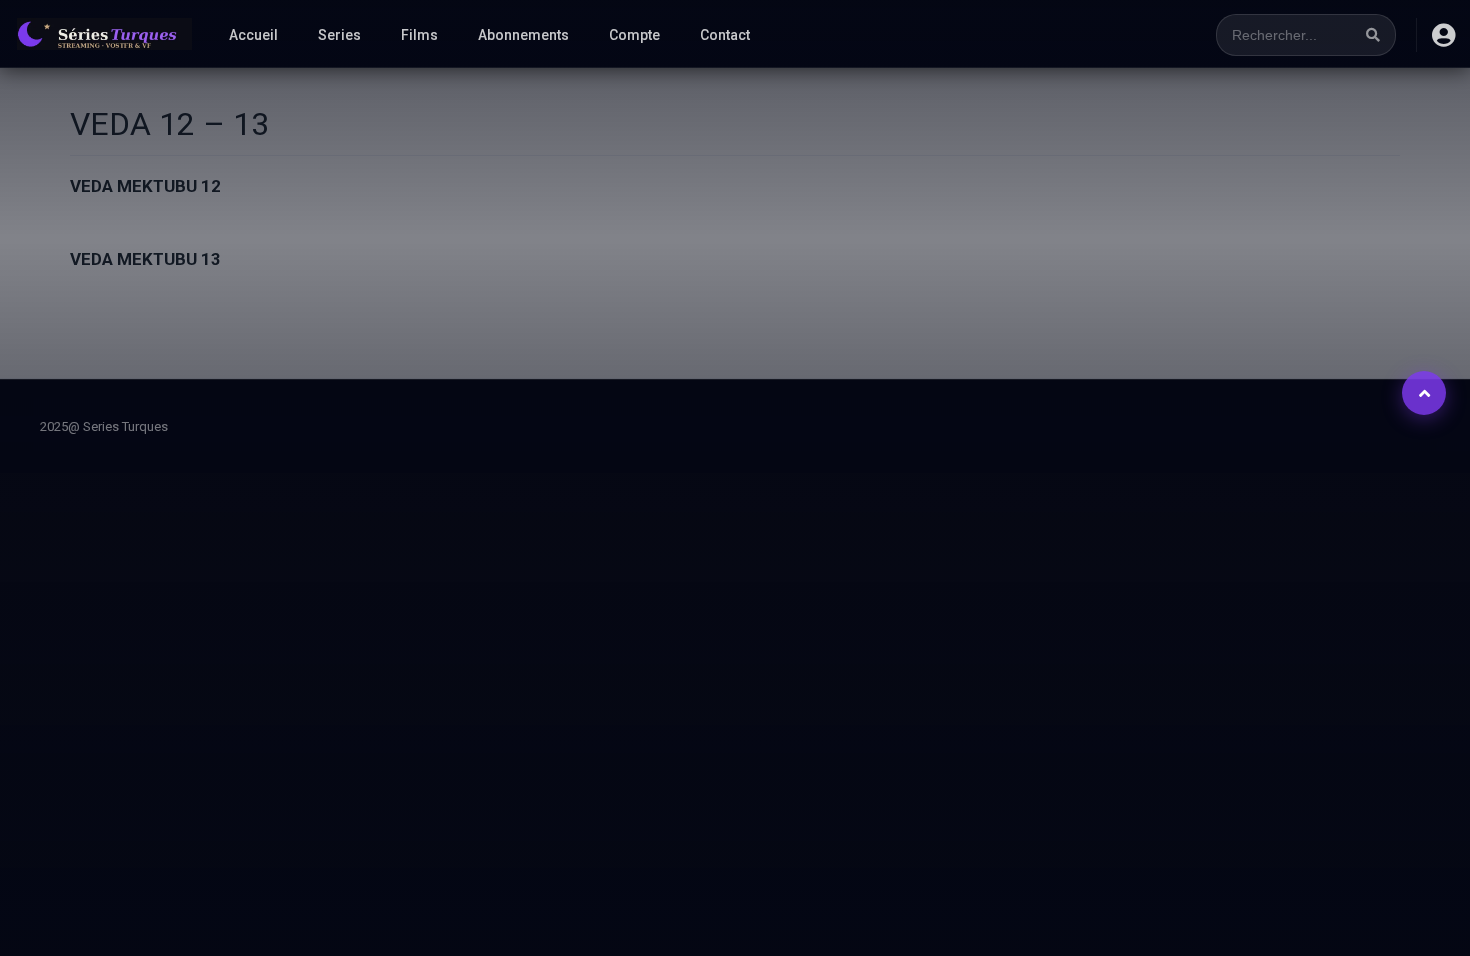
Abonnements (523, 35)
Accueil (253, 35)
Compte (634, 35)
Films (419, 35)
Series (339, 35)
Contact (725, 35)
